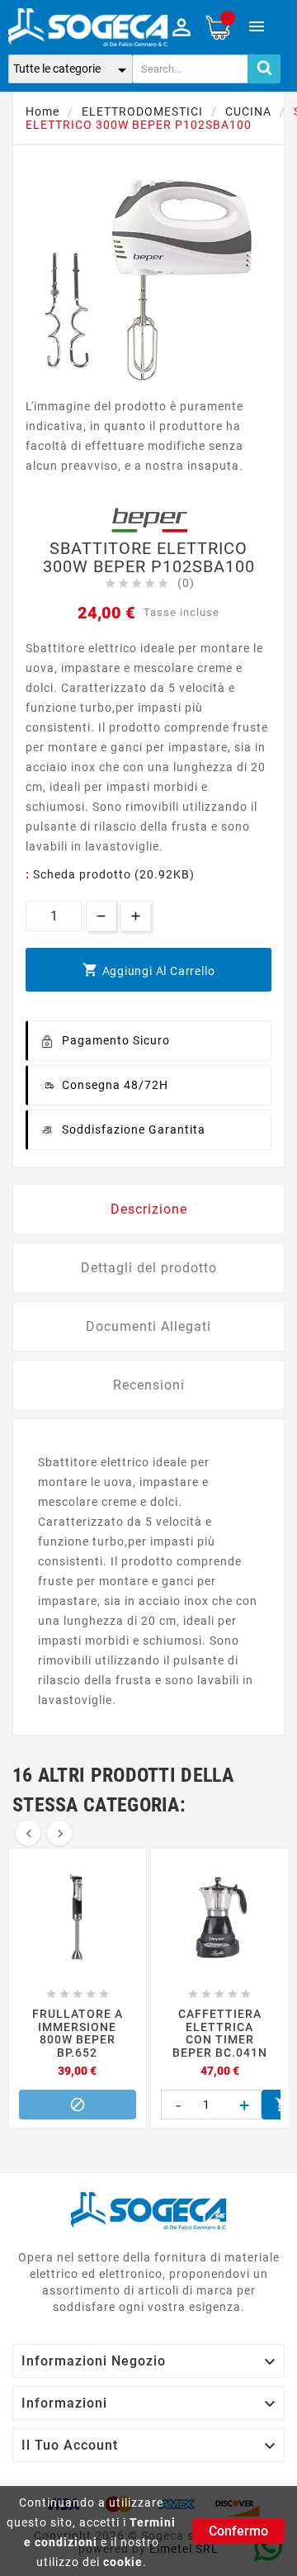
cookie (123, 2562)
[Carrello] (218, 27)
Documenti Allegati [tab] (148, 1326)
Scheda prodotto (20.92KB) (114, 874)
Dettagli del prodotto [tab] (149, 1268)
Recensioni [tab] (149, 1385)
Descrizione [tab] (149, 1209)
